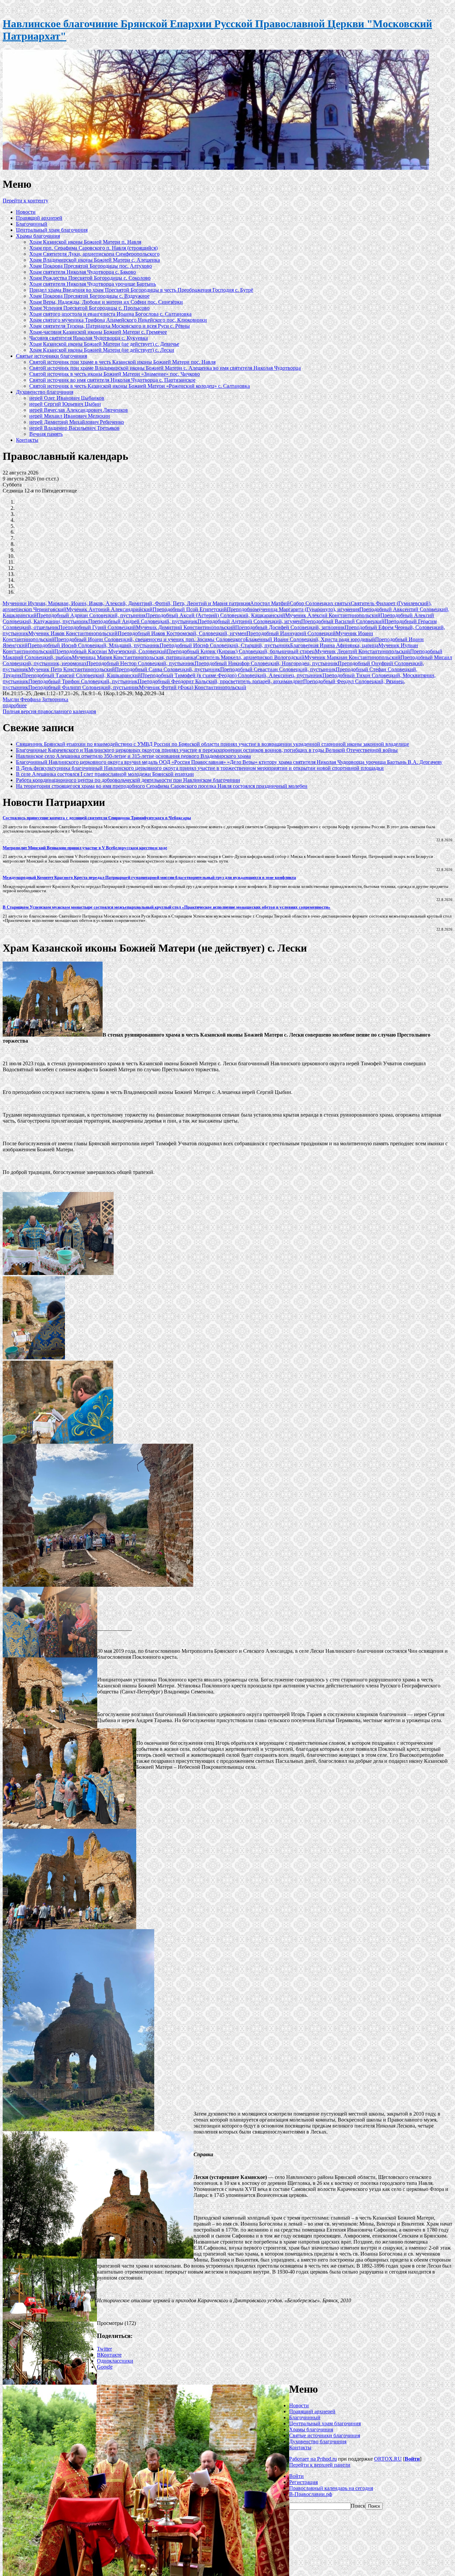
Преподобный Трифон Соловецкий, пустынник (83, 681)
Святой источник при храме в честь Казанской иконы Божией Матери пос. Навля (122, 362)
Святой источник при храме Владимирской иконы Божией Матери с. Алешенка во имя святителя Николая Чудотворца (165, 368)
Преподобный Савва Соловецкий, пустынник (168, 669)
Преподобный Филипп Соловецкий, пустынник (84, 687)
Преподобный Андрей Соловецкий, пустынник (143, 621)
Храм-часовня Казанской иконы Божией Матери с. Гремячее (98, 332)
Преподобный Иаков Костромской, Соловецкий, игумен (182, 633)
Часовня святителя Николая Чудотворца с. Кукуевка (89, 338)
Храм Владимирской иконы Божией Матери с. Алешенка (95, 260)
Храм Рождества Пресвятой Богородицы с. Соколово (90, 278)
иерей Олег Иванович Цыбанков (67, 398)
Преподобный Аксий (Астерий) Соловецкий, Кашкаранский (216, 615)
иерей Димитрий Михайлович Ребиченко (77, 422)
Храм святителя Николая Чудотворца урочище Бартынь (93, 284)
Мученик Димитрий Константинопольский (186, 627)
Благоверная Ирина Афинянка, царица (334, 645)
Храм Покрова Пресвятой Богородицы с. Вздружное (89, 296)
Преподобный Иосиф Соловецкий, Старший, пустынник (225, 645)
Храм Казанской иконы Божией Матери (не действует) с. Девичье (104, 344)
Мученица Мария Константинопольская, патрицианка (134, 657)
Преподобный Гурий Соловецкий (97, 627)
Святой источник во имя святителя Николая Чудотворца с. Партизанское (112, 380)
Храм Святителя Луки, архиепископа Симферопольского (94, 254)
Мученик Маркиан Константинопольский (352, 657)
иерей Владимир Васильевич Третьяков (74, 428)
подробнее (15, 705)
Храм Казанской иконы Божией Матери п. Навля (85, 242)
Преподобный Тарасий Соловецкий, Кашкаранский (81, 675)
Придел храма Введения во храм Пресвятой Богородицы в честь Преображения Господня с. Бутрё (141, 290)
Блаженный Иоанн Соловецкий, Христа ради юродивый (310, 639)
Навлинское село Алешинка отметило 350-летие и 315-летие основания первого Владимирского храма (133, 756)
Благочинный (32, 224)
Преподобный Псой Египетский (190, 609)
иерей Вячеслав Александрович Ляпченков (79, 410)
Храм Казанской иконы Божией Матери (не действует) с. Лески (102, 350)
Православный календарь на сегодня (331, 2488)
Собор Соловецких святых (320, 603)
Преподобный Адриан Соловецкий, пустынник (91, 615)
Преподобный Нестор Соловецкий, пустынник (141, 663)
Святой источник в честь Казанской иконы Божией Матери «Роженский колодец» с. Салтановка (140, 386)
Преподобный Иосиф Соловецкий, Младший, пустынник (94, 645)
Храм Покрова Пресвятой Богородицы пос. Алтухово (91, 266)
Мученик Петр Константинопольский (72, 669)
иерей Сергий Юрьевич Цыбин (65, 404)
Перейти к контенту (25, 201)
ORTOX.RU (388, 2459)
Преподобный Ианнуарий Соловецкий (291, 633)
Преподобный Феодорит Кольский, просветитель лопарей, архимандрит (220, 681)
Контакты (27, 440)
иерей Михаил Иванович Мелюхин (70, 416)
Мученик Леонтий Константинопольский (362, 651)
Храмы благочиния (38, 236)
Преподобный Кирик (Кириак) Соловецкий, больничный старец (241, 651)
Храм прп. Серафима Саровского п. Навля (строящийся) (93, 248)
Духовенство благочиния (45, 392)
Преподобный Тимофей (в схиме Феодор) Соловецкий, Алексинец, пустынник (232, 675)
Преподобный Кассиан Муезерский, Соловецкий (111, 651)
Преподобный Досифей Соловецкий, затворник (290, 627)
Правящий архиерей (39, 218)
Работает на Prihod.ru (313, 2459)
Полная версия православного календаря (49, 711)
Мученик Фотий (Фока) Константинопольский (193, 687)
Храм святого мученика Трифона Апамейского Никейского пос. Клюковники (118, 320)
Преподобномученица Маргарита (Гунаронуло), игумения (293, 609)
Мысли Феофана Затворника (35, 699)
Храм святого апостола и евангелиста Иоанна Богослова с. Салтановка (110, 314)
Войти (412, 2459)
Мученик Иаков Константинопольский (73, 633)
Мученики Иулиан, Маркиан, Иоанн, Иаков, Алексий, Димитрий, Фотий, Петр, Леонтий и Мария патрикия (126, 603)
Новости (26, 212)
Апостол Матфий (270, 603)
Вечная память (46, 434)
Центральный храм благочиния (52, 230)
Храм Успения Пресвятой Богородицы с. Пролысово (89, 308)
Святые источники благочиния (51, 356)
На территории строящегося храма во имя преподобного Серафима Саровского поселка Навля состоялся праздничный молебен (162, 786)
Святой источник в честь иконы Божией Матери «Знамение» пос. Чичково (115, 374)
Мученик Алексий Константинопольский (333, 615)
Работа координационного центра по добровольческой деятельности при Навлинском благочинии (128, 780)
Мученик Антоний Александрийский (109, 609)
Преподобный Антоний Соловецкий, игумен (249, 621)
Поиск (358, 2506)
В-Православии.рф (311, 2494)
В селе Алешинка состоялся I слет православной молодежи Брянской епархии (105, 774)
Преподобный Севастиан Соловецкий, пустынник (278, 669)
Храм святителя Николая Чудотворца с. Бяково (83, 272)
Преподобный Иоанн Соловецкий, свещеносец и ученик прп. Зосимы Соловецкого (150, 639)
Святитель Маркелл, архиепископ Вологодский (250, 657)
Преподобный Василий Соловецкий (343, 621)
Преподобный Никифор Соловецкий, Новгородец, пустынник (266, 663)
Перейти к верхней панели (320, 2465)
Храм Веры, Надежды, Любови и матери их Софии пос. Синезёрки (106, 302)
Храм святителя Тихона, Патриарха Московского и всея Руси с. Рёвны (110, 326)
